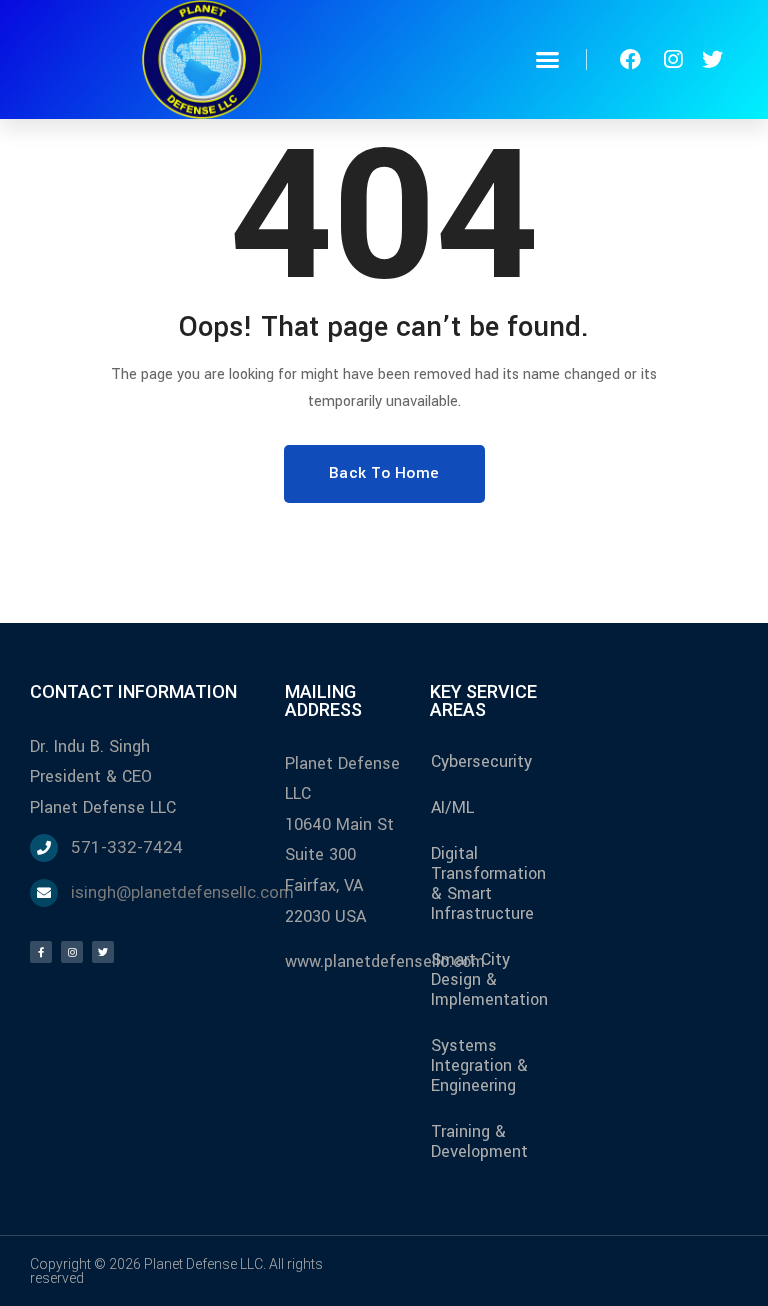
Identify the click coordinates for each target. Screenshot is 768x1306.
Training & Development (479, 1141)
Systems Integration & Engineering (479, 1065)
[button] (548, 60)
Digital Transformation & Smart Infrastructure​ (488, 883)
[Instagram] (72, 952)
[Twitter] (103, 952)
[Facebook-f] (41, 952)
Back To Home (384, 473)
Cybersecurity (481, 761)
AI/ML (452, 807)
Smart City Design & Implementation (489, 979)
